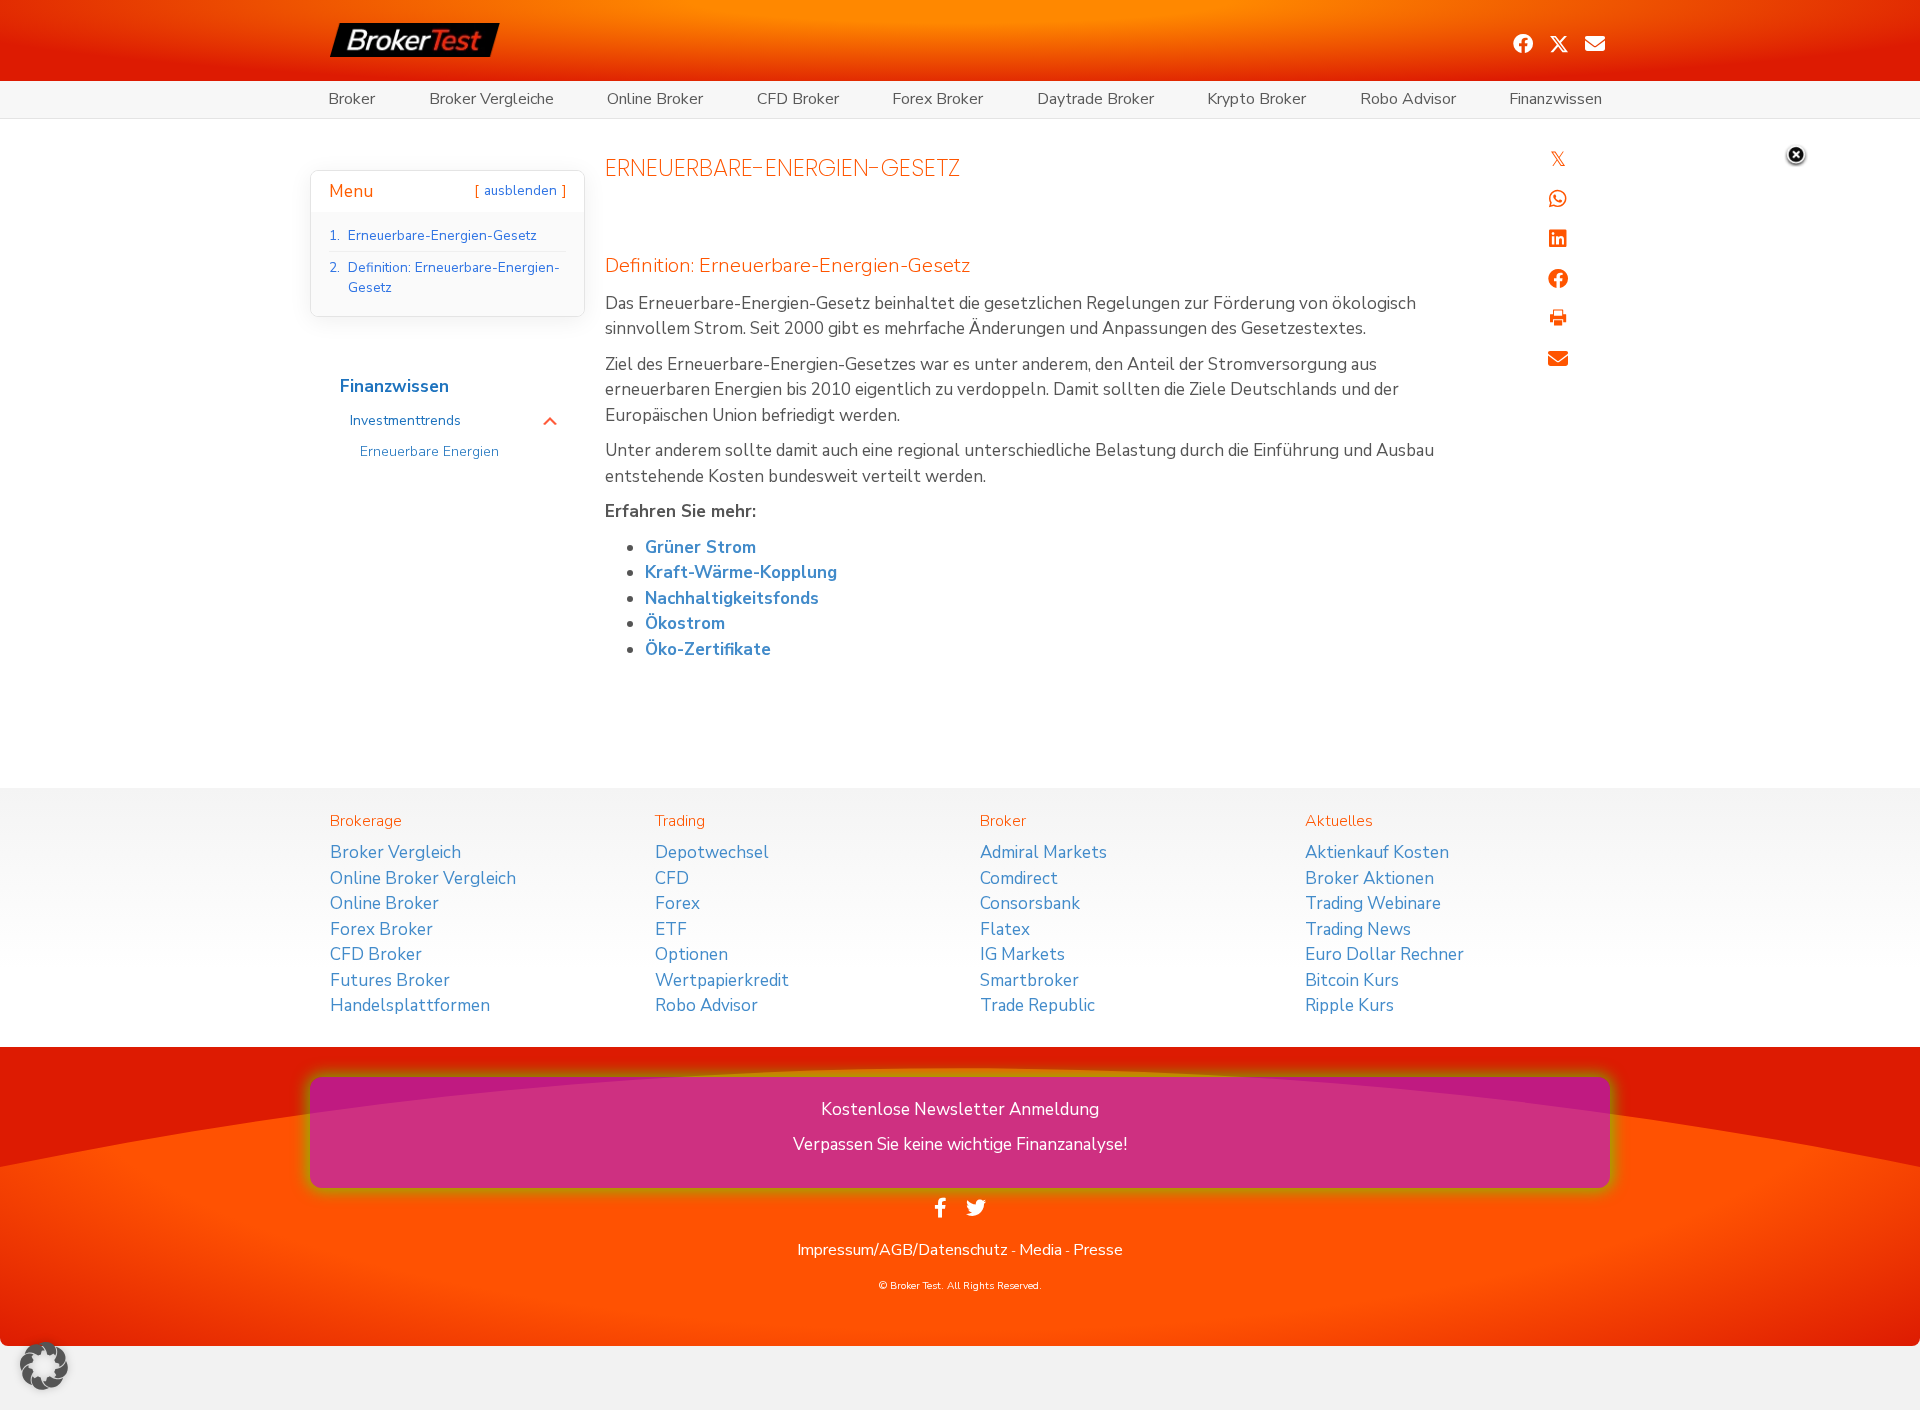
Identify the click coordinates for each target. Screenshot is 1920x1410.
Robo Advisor (1408, 99)
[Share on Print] (1558, 319)
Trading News (1358, 929)
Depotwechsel (712, 852)
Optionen (691, 954)
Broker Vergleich (395, 852)
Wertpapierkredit (722, 980)
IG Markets (1022, 954)
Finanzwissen (1555, 99)
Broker (351, 99)
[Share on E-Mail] (1558, 359)
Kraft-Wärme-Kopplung (741, 572)
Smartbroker (1029, 980)
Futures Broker (390, 980)
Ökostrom (685, 623)
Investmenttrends (405, 420)
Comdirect (1019, 878)
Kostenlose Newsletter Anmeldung (960, 1109)
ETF (671, 929)
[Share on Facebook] (1558, 279)
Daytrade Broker (1095, 99)
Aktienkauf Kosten (1377, 852)
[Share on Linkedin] (1558, 239)
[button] (1523, 44)
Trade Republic (1037, 1005)
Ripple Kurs (1349, 1005)
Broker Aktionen (1369, 878)
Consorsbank (1030, 903)
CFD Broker (798, 99)
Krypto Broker (1256, 99)
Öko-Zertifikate (708, 649)
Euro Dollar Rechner (1384, 954)
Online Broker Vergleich (423, 878)
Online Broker (655, 99)
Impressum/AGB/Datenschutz (902, 1250)
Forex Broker (937, 99)
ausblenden (520, 191)
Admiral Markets (1043, 852)
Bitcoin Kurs (1352, 980)
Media (1040, 1250)
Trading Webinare (1373, 903)
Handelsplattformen (410, 1005)
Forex (677, 903)
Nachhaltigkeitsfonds (732, 598)
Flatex (1005, 929)
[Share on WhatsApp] (1558, 199)
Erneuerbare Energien (429, 451)
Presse (1098, 1250)
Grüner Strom (700, 547)
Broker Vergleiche (491, 99)
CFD (672, 878)
